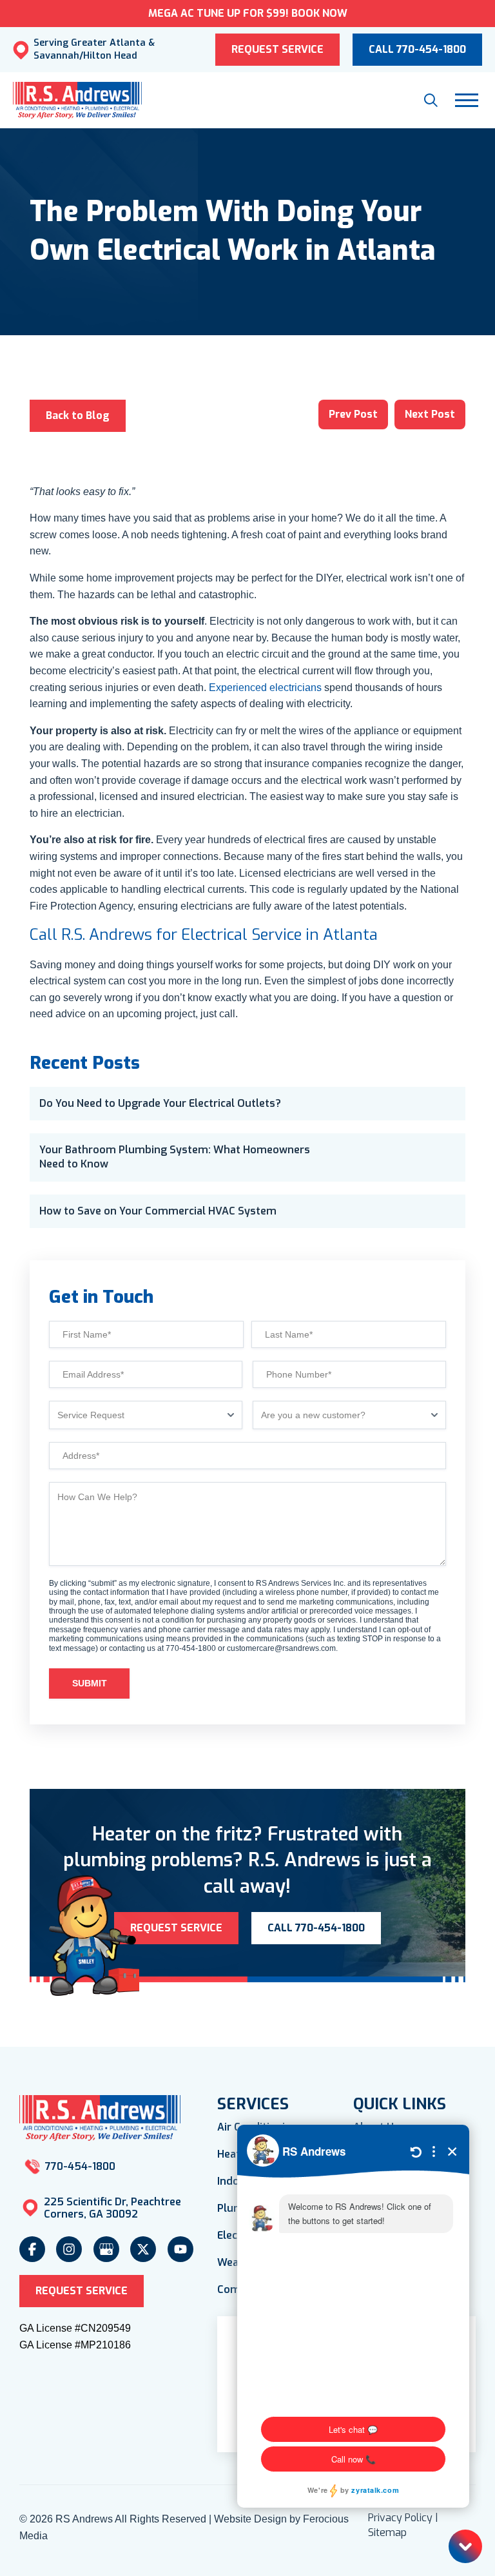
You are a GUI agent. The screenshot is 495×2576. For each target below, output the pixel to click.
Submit (90, 1683)
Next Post (430, 414)
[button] (431, 100)
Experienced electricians (265, 688)
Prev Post (353, 414)
